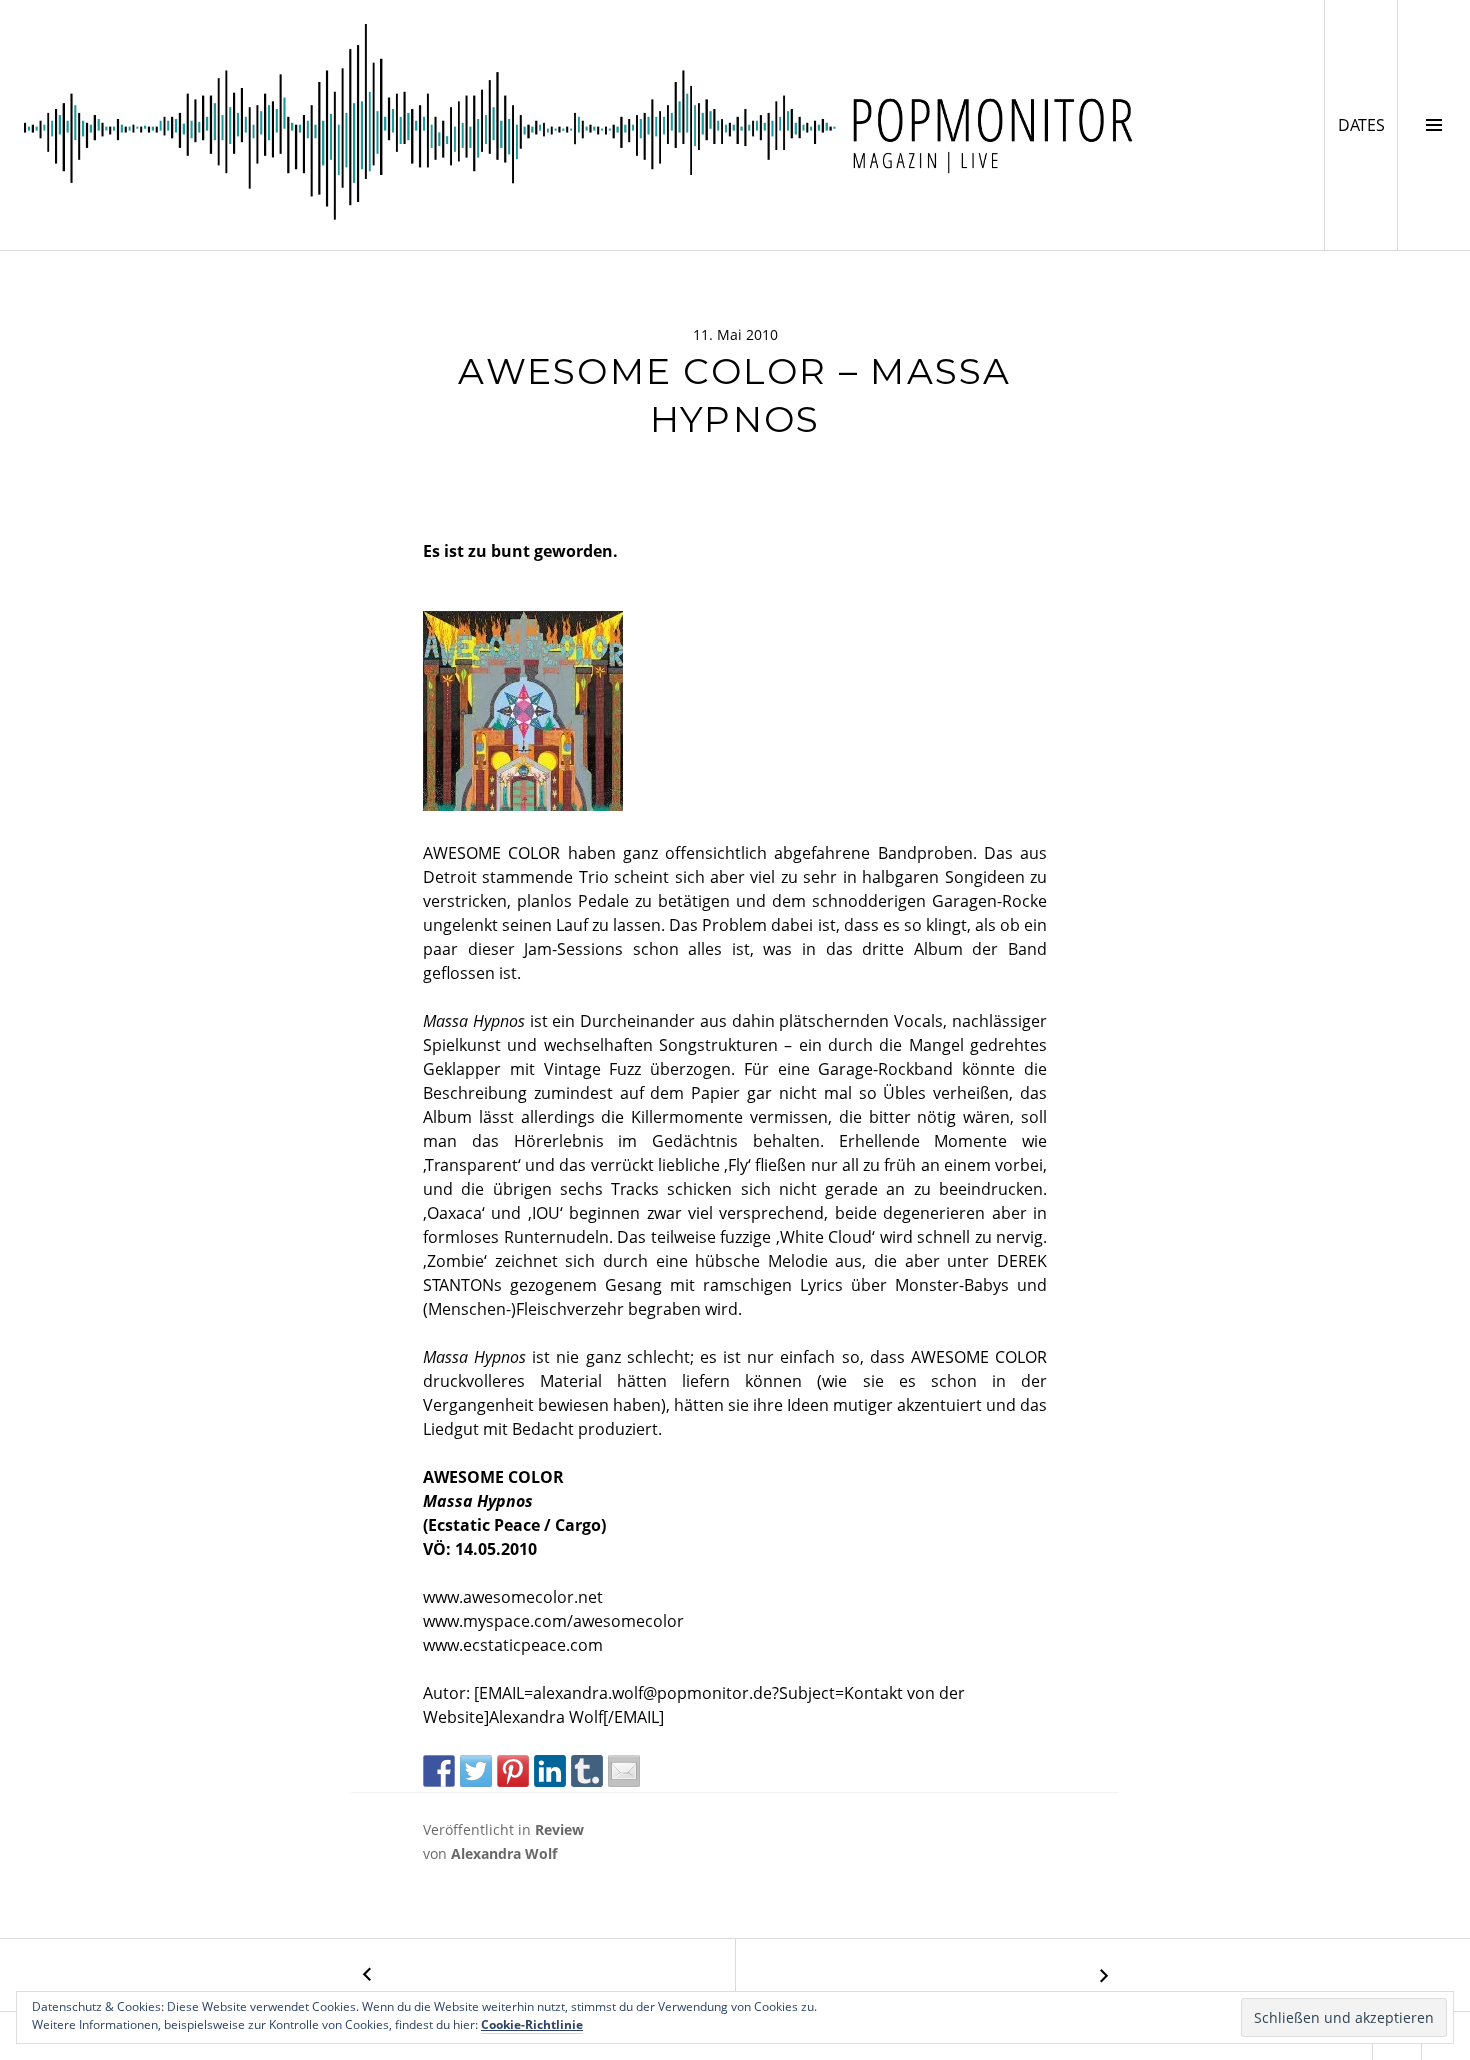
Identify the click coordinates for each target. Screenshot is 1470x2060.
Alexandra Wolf (504, 1853)
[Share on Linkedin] (550, 1771)
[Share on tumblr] (587, 1771)
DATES (1367, 124)
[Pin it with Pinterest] (513, 1771)
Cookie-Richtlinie (532, 2024)
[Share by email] (624, 1771)
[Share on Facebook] (439, 1771)
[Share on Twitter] (476, 1771)
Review (559, 1829)
